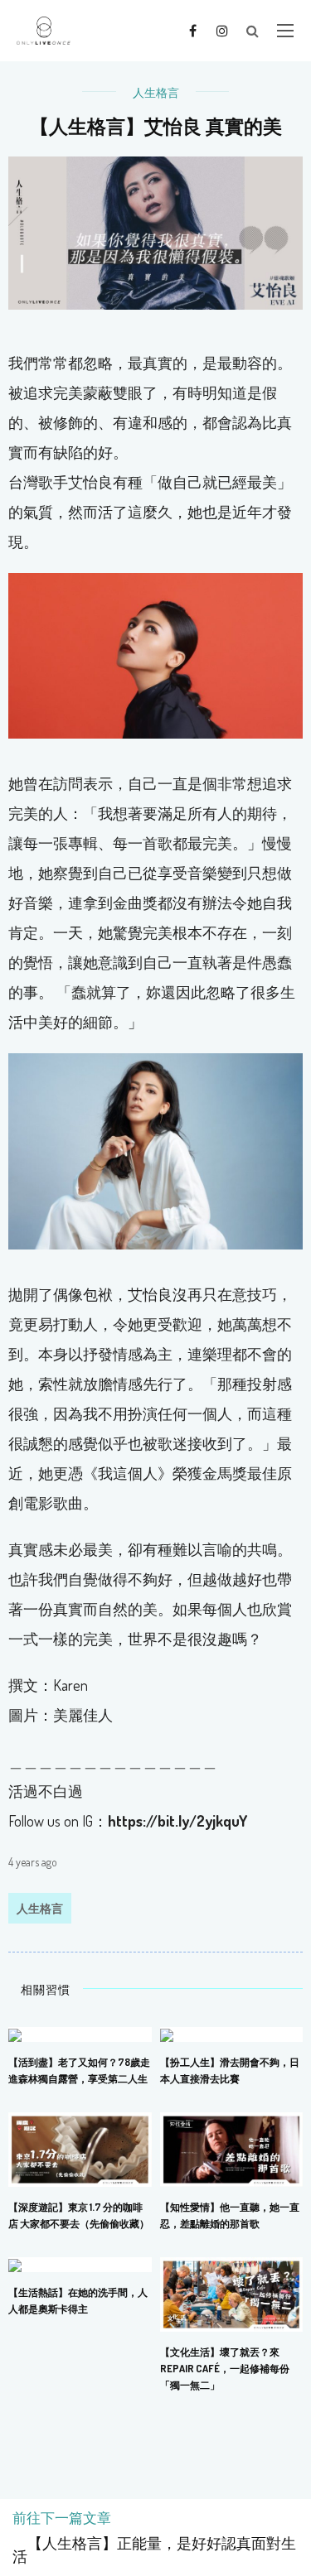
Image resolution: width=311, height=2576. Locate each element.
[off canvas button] (285, 31)
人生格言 (156, 92)
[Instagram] (222, 30)
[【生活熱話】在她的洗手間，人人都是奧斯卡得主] (15, 2264)
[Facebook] (193, 30)
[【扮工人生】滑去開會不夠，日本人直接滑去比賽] (167, 2034)
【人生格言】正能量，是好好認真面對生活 (154, 2550)
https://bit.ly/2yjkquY (177, 1821)
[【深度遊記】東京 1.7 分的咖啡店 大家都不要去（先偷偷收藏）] (80, 2148)
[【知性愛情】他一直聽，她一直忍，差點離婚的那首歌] (232, 2148)
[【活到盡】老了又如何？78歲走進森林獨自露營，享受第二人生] (15, 2034)
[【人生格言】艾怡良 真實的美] (155, 231)
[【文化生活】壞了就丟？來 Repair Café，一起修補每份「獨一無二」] (232, 2293)
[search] (253, 31)
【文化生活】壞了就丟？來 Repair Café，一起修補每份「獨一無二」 (225, 2368)
